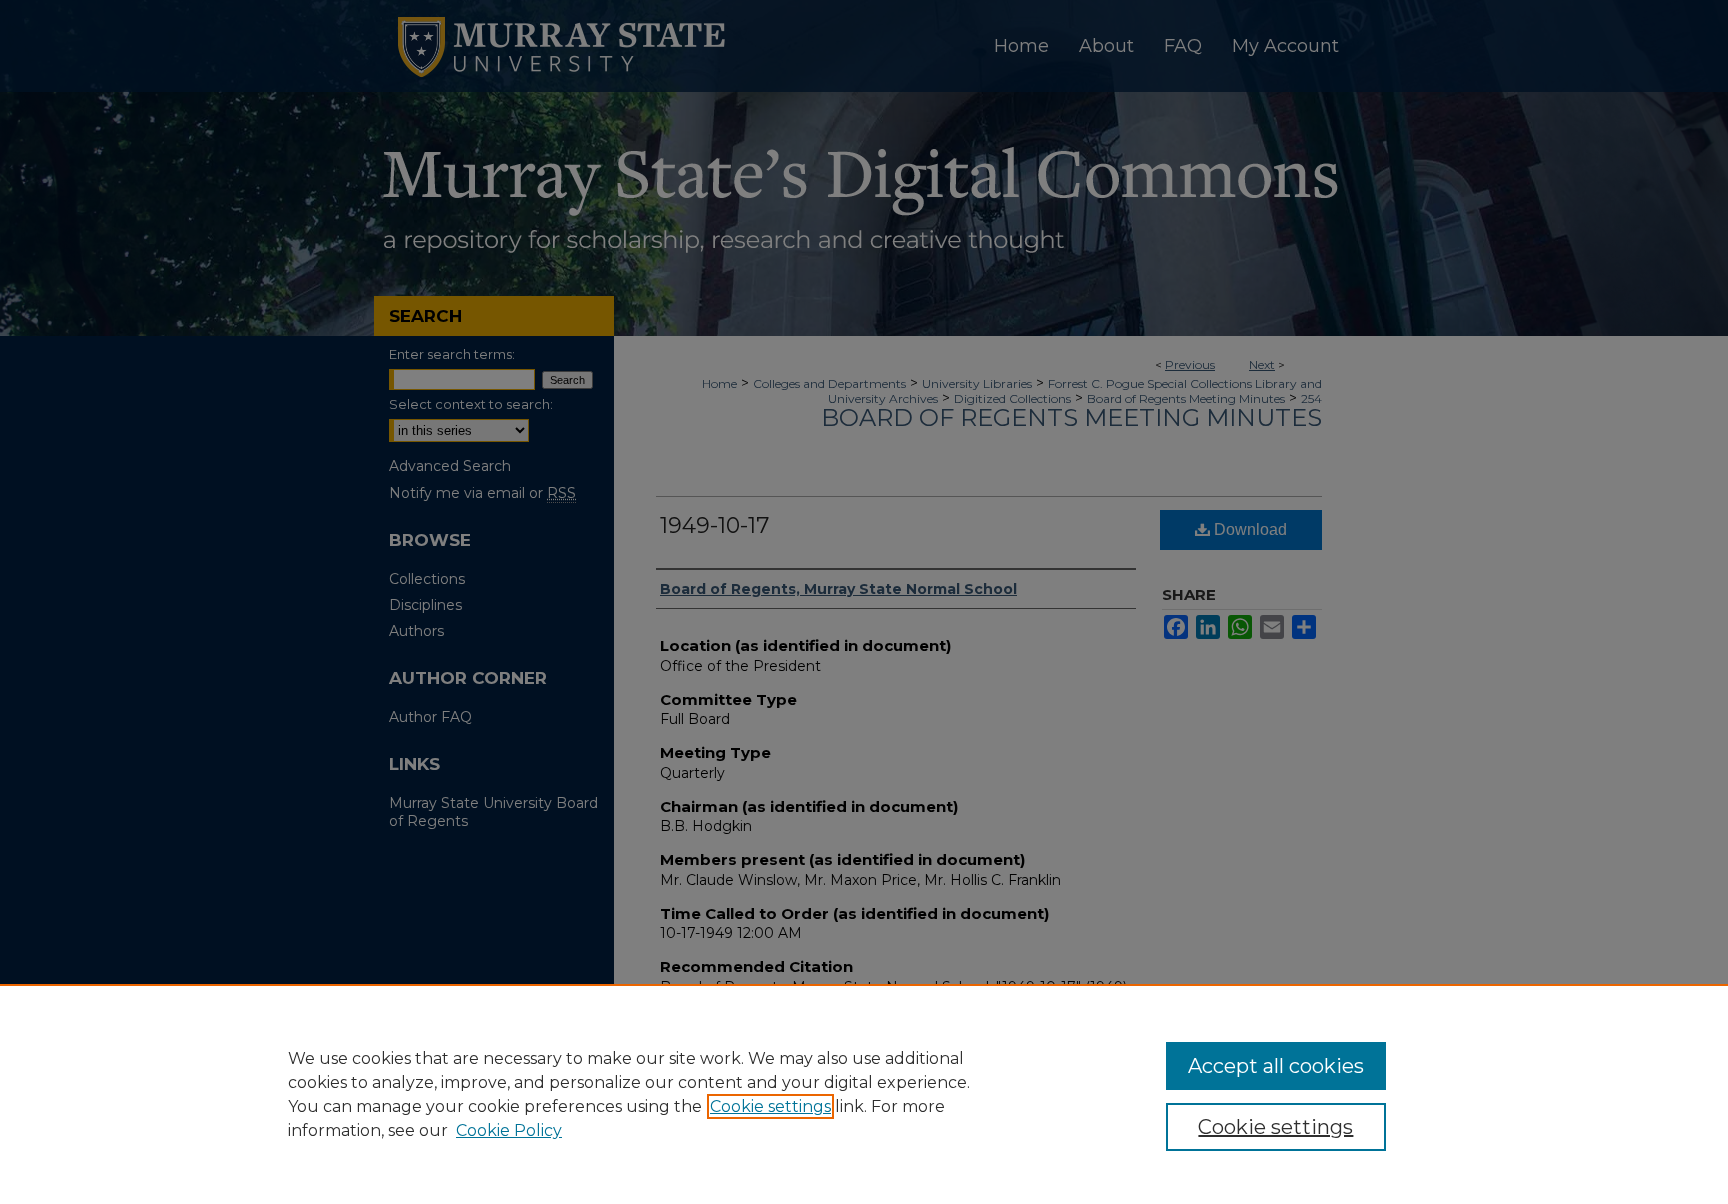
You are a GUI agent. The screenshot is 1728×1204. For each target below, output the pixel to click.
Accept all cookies (1276, 1066)
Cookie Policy (509, 1130)
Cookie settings (770, 1106)
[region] (864, 1094)
